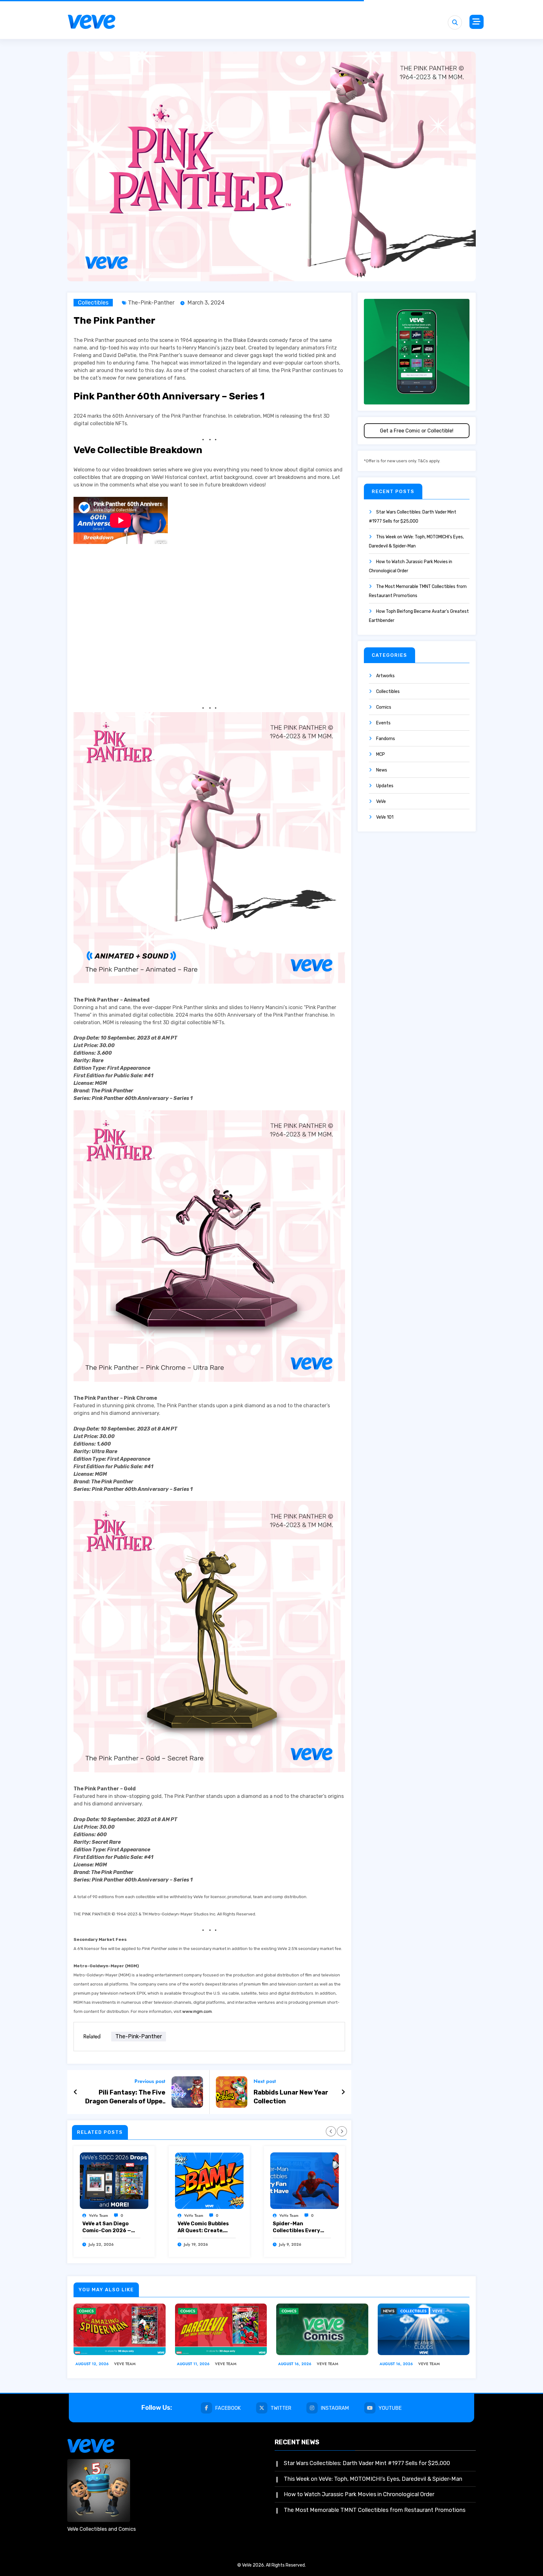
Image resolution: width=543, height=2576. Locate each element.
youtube (390, 2408)
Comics (384, 707)
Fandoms (386, 739)
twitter (281, 2408)
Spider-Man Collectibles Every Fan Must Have (296, 2227)
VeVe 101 (385, 817)
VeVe (381, 802)
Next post (265, 2081)
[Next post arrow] (343, 2092)
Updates (385, 786)
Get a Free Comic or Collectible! (417, 431)
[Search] (455, 22)
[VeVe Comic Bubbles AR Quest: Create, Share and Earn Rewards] (209, 2181)
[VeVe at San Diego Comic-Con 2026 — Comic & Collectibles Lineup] (114, 2181)
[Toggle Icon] (477, 22)
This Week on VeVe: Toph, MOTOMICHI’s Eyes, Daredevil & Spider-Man (373, 2479)
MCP (381, 754)
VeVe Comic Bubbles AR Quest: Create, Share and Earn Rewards (203, 2227)
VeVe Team (99, 2216)
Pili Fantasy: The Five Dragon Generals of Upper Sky (125, 2097)
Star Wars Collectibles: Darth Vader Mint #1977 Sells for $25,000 (367, 2463)
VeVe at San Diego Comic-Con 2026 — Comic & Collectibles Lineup (109, 2227)
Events (383, 723)
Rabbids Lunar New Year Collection (291, 2097)
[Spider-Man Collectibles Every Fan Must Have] (304, 2181)
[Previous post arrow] (76, 2092)
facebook (228, 2408)
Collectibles (93, 303)
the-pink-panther (151, 303)
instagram (335, 2408)
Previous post (150, 2081)
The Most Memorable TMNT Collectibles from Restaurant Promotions (375, 2510)
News (382, 770)
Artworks (385, 676)
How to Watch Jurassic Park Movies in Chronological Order (359, 2494)
